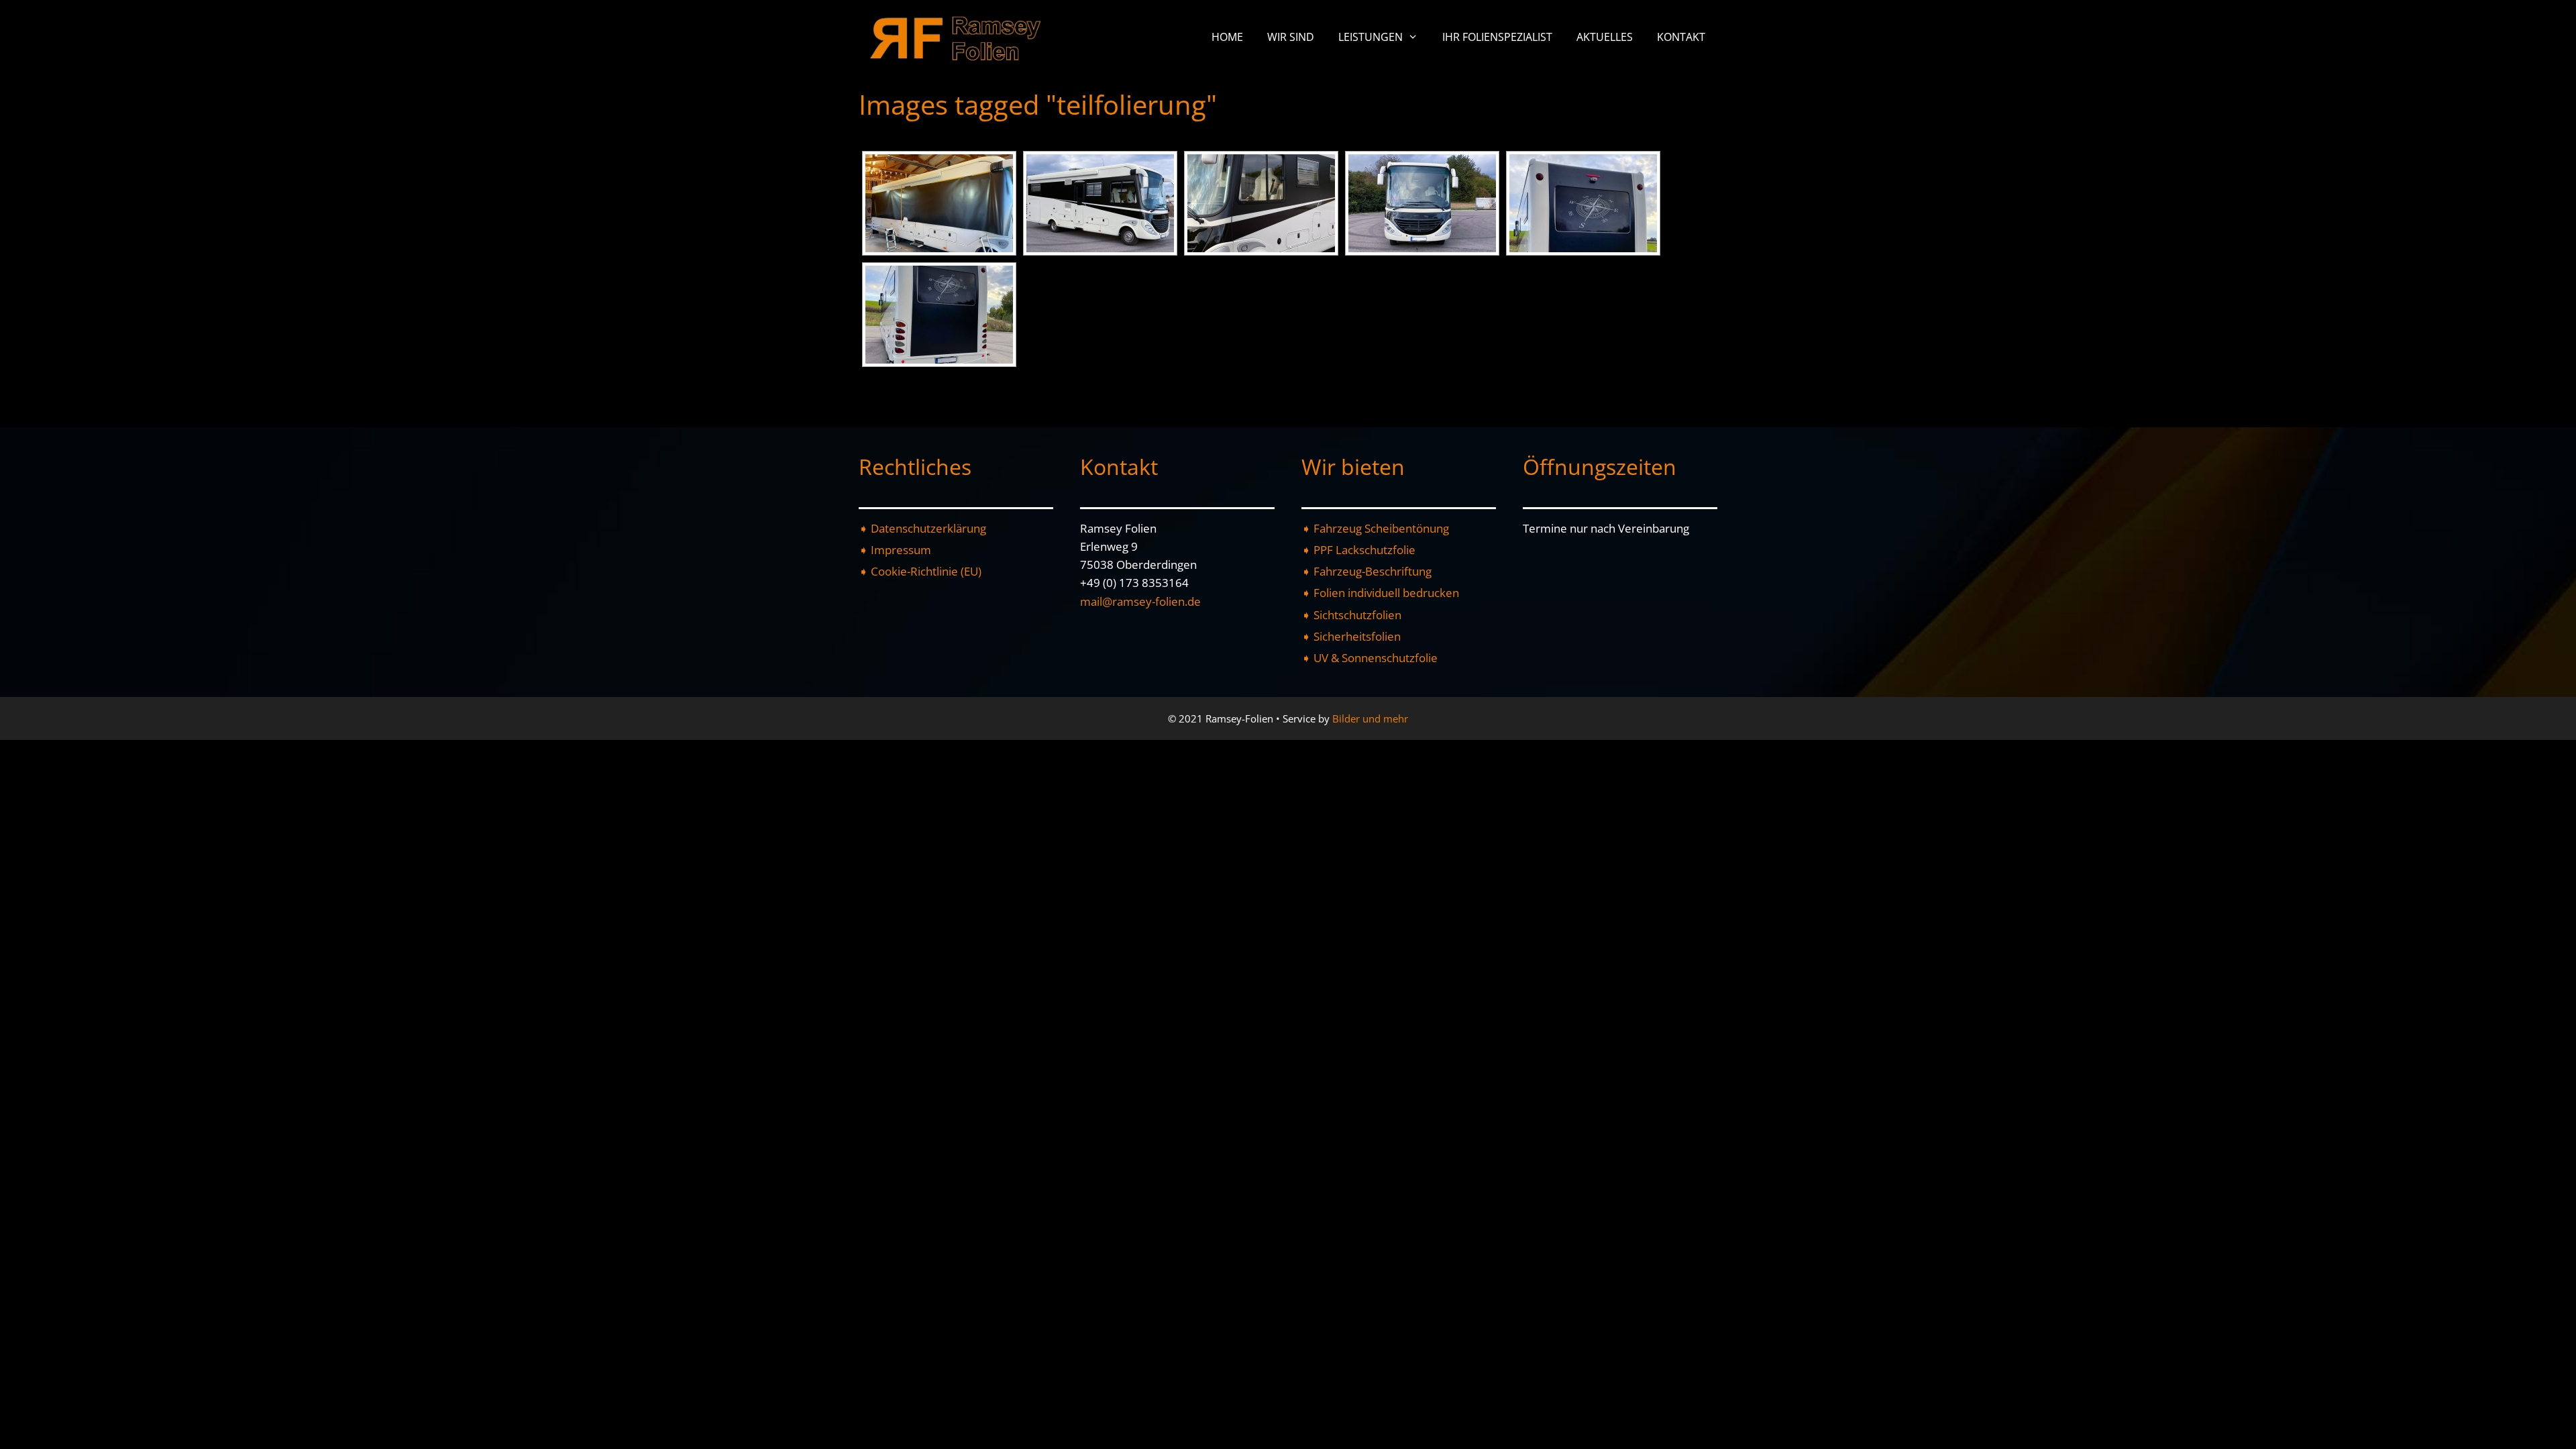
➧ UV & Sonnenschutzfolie (1370, 658)
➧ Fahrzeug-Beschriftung (1366, 571)
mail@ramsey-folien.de (1140, 601)
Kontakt (1681, 37)
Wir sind (1291, 37)
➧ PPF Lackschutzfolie (1358, 550)
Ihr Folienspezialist (1497, 37)
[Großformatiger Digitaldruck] (1583, 203)
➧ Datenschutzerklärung (922, 528)
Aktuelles (1605, 37)
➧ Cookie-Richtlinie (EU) (920, 571)
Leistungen (1371, 37)
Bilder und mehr (1370, 718)
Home (1227, 37)
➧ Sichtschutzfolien (1351, 615)
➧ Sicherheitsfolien (1351, 636)
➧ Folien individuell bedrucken (1380, 593)
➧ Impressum (895, 550)
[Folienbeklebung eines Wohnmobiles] (939, 203)
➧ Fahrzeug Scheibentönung (1375, 528)
